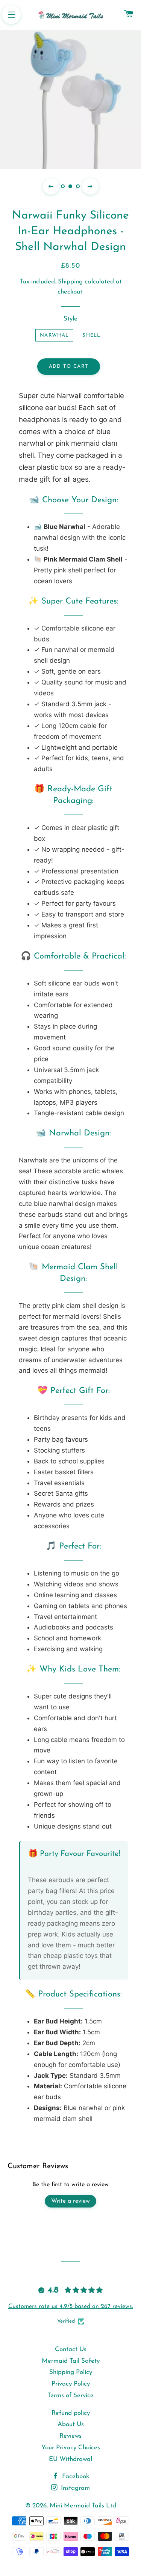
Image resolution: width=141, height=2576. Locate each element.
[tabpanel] (70, 98)
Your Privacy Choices (71, 2448)
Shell (92, 335)
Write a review (70, 2201)
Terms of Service (70, 2396)
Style (70, 319)
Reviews (70, 2436)
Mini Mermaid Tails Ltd (83, 2506)
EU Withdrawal (70, 2459)
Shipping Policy (71, 2372)
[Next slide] (90, 186)
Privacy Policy (71, 2384)
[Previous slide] (51, 186)
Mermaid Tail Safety (71, 2361)
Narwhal (54, 335)
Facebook (75, 2476)
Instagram (74, 2488)
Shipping (70, 282)
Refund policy (71, 2413)
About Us (71, 2424)
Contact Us (71, 2349)
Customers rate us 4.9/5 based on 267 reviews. (71, 2306)
